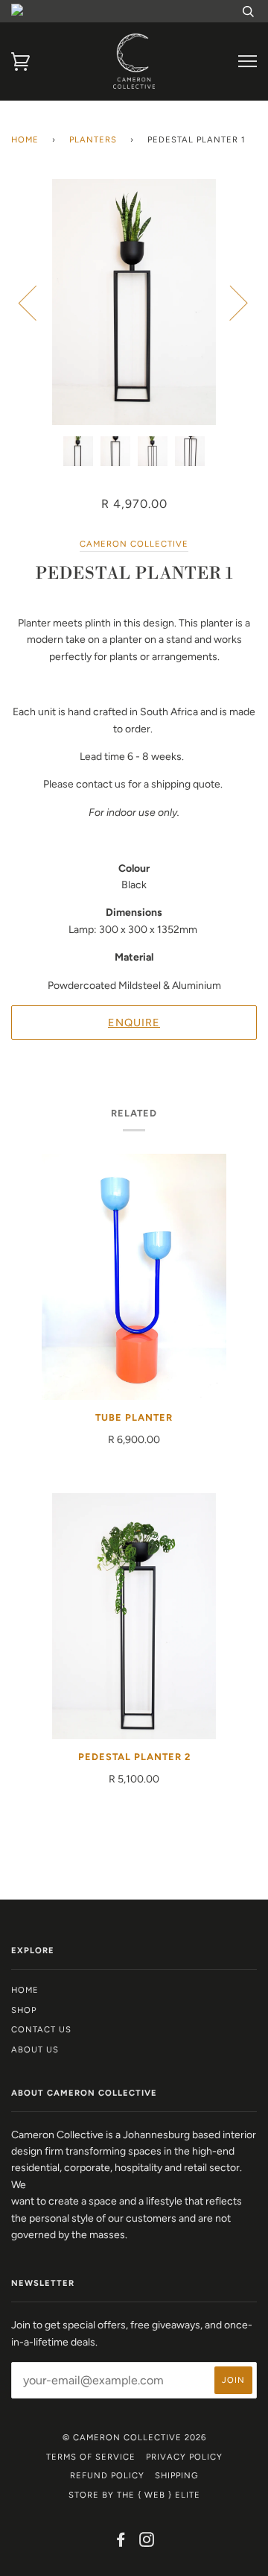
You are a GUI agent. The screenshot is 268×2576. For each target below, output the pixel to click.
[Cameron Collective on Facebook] (121, 2542)
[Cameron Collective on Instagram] (147, 2542)
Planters (93, 139)
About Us (35, 2049)
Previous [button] (36, 302)
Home (25, 139)
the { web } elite (159, 2495)
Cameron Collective (134, 544)
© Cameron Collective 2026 (134, 2437)
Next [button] (230, 302)
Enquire (134, 1022)
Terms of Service (91, 2457)
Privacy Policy (184, 2457)
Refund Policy (107, 2475)
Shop (24, 2010)
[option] (134, 302)
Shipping (177, 2475)
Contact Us (41, 2029)
